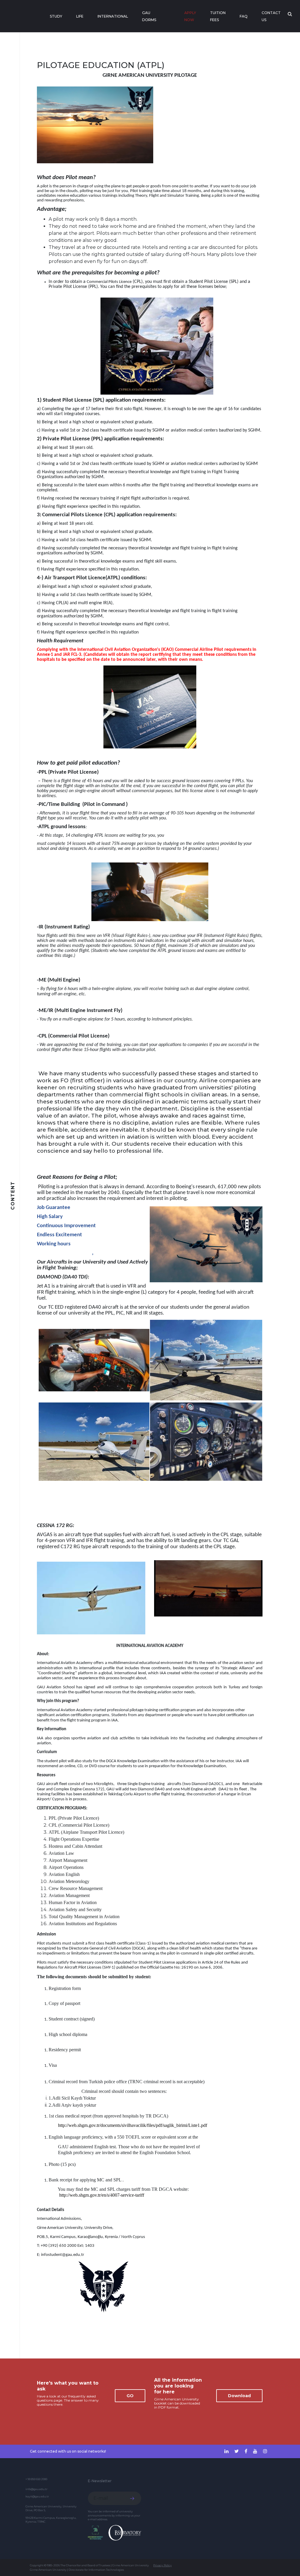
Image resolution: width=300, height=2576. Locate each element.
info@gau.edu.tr (36, 2489)
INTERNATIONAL (113, 16)
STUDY (56, 16)
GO (130, 2396)
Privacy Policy (162, 2565)
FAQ (244, 16)
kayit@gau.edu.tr (37, 2496)
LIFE (80, 16)
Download (239, 2396)
